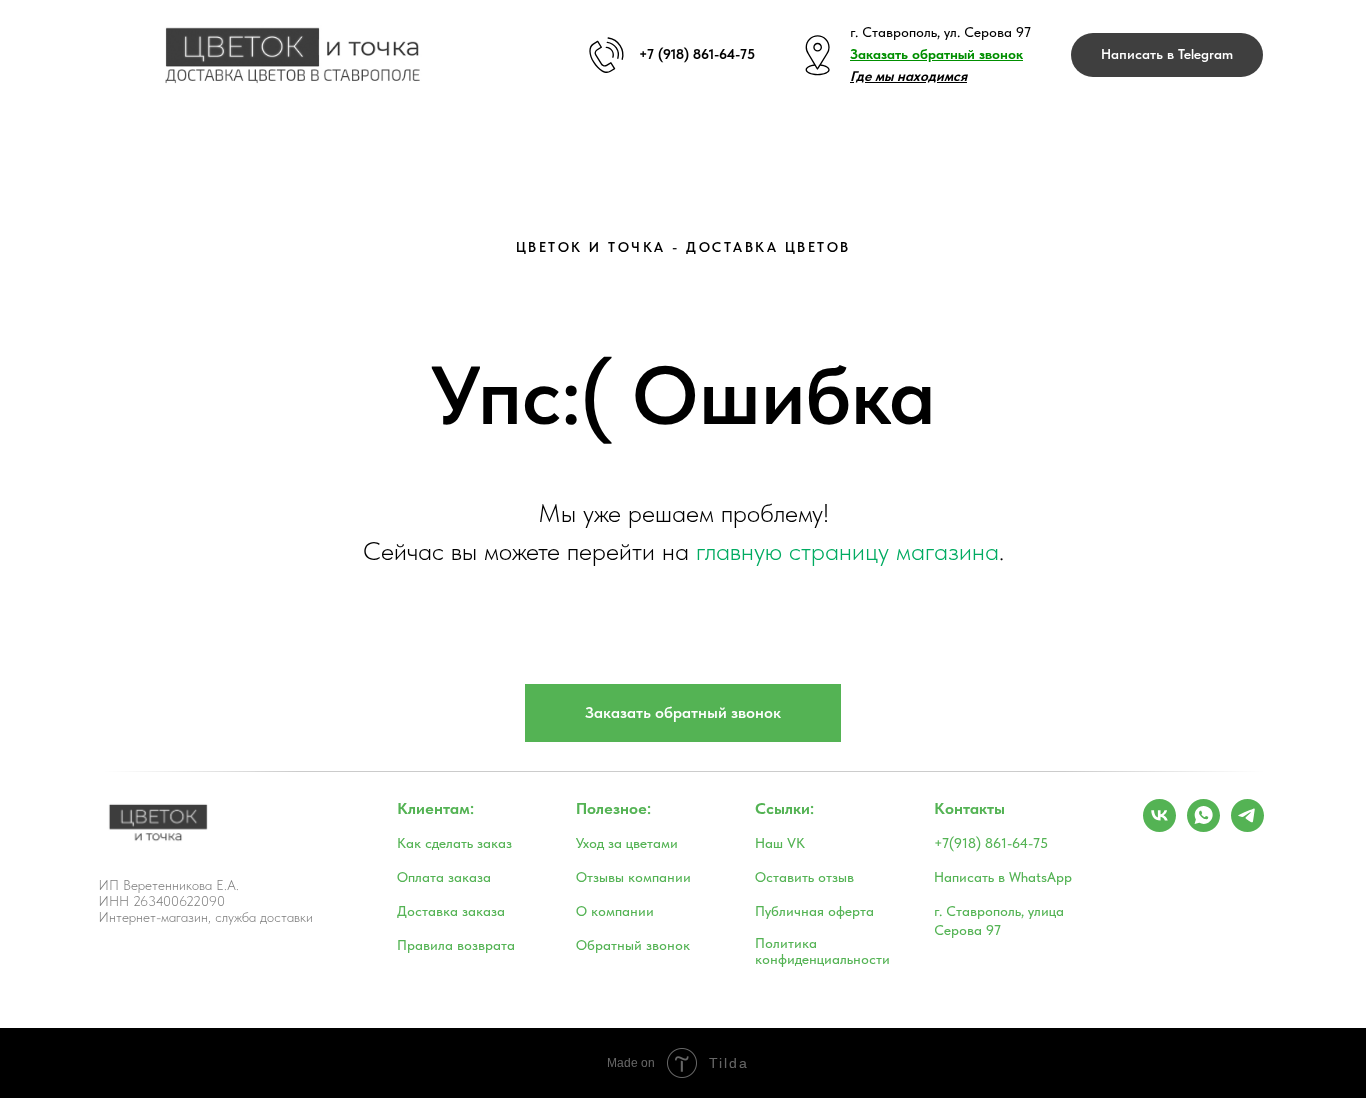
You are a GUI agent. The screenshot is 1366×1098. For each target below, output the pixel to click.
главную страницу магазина (847, 550)
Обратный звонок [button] (633, 945)
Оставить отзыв (804, 877)
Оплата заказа (444, 877)
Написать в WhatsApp (1003, 877)
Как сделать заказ (454, 843)
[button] (936, 54)
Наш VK (780, 843)
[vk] (1159, 826)
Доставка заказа (451, 911)
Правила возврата (456, 945)
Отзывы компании (633, 877)
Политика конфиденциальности (822, 951)
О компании (615, 911)
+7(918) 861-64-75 (991, 843)
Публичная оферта (814, 911)
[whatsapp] (1203, 826)
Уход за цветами (627, 843)
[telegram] (1247, 826)
